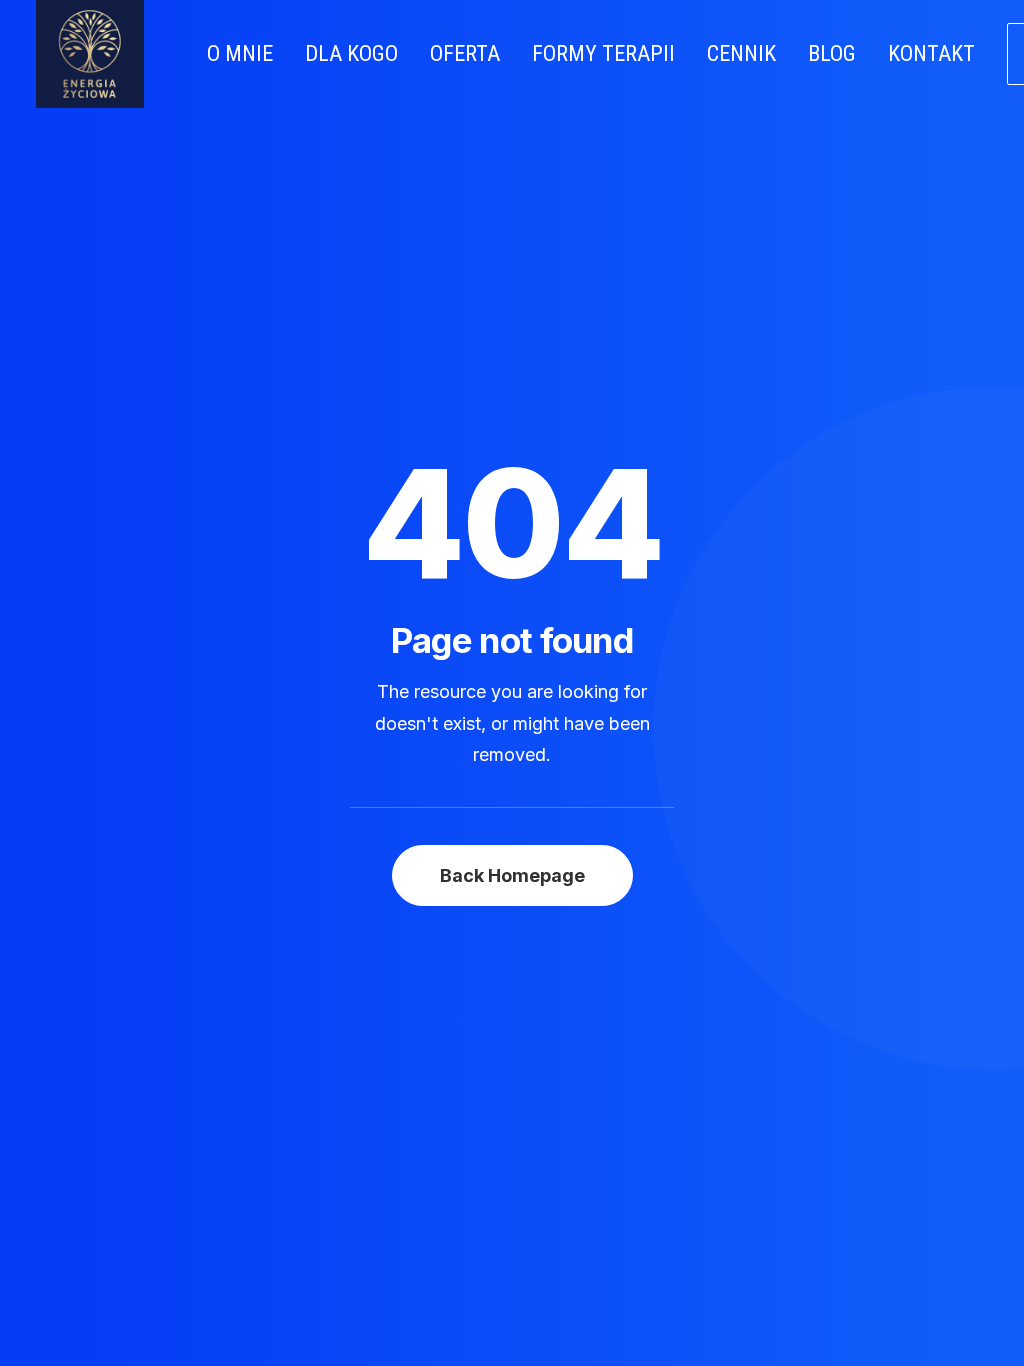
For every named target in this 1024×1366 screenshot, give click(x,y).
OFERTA (465, 53)
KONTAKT (931, 53)
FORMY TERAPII (603, 53)
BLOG (832, 53)
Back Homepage (512, 875)
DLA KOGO (351, 53)
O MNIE (240, 53)
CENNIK (741, 53)
